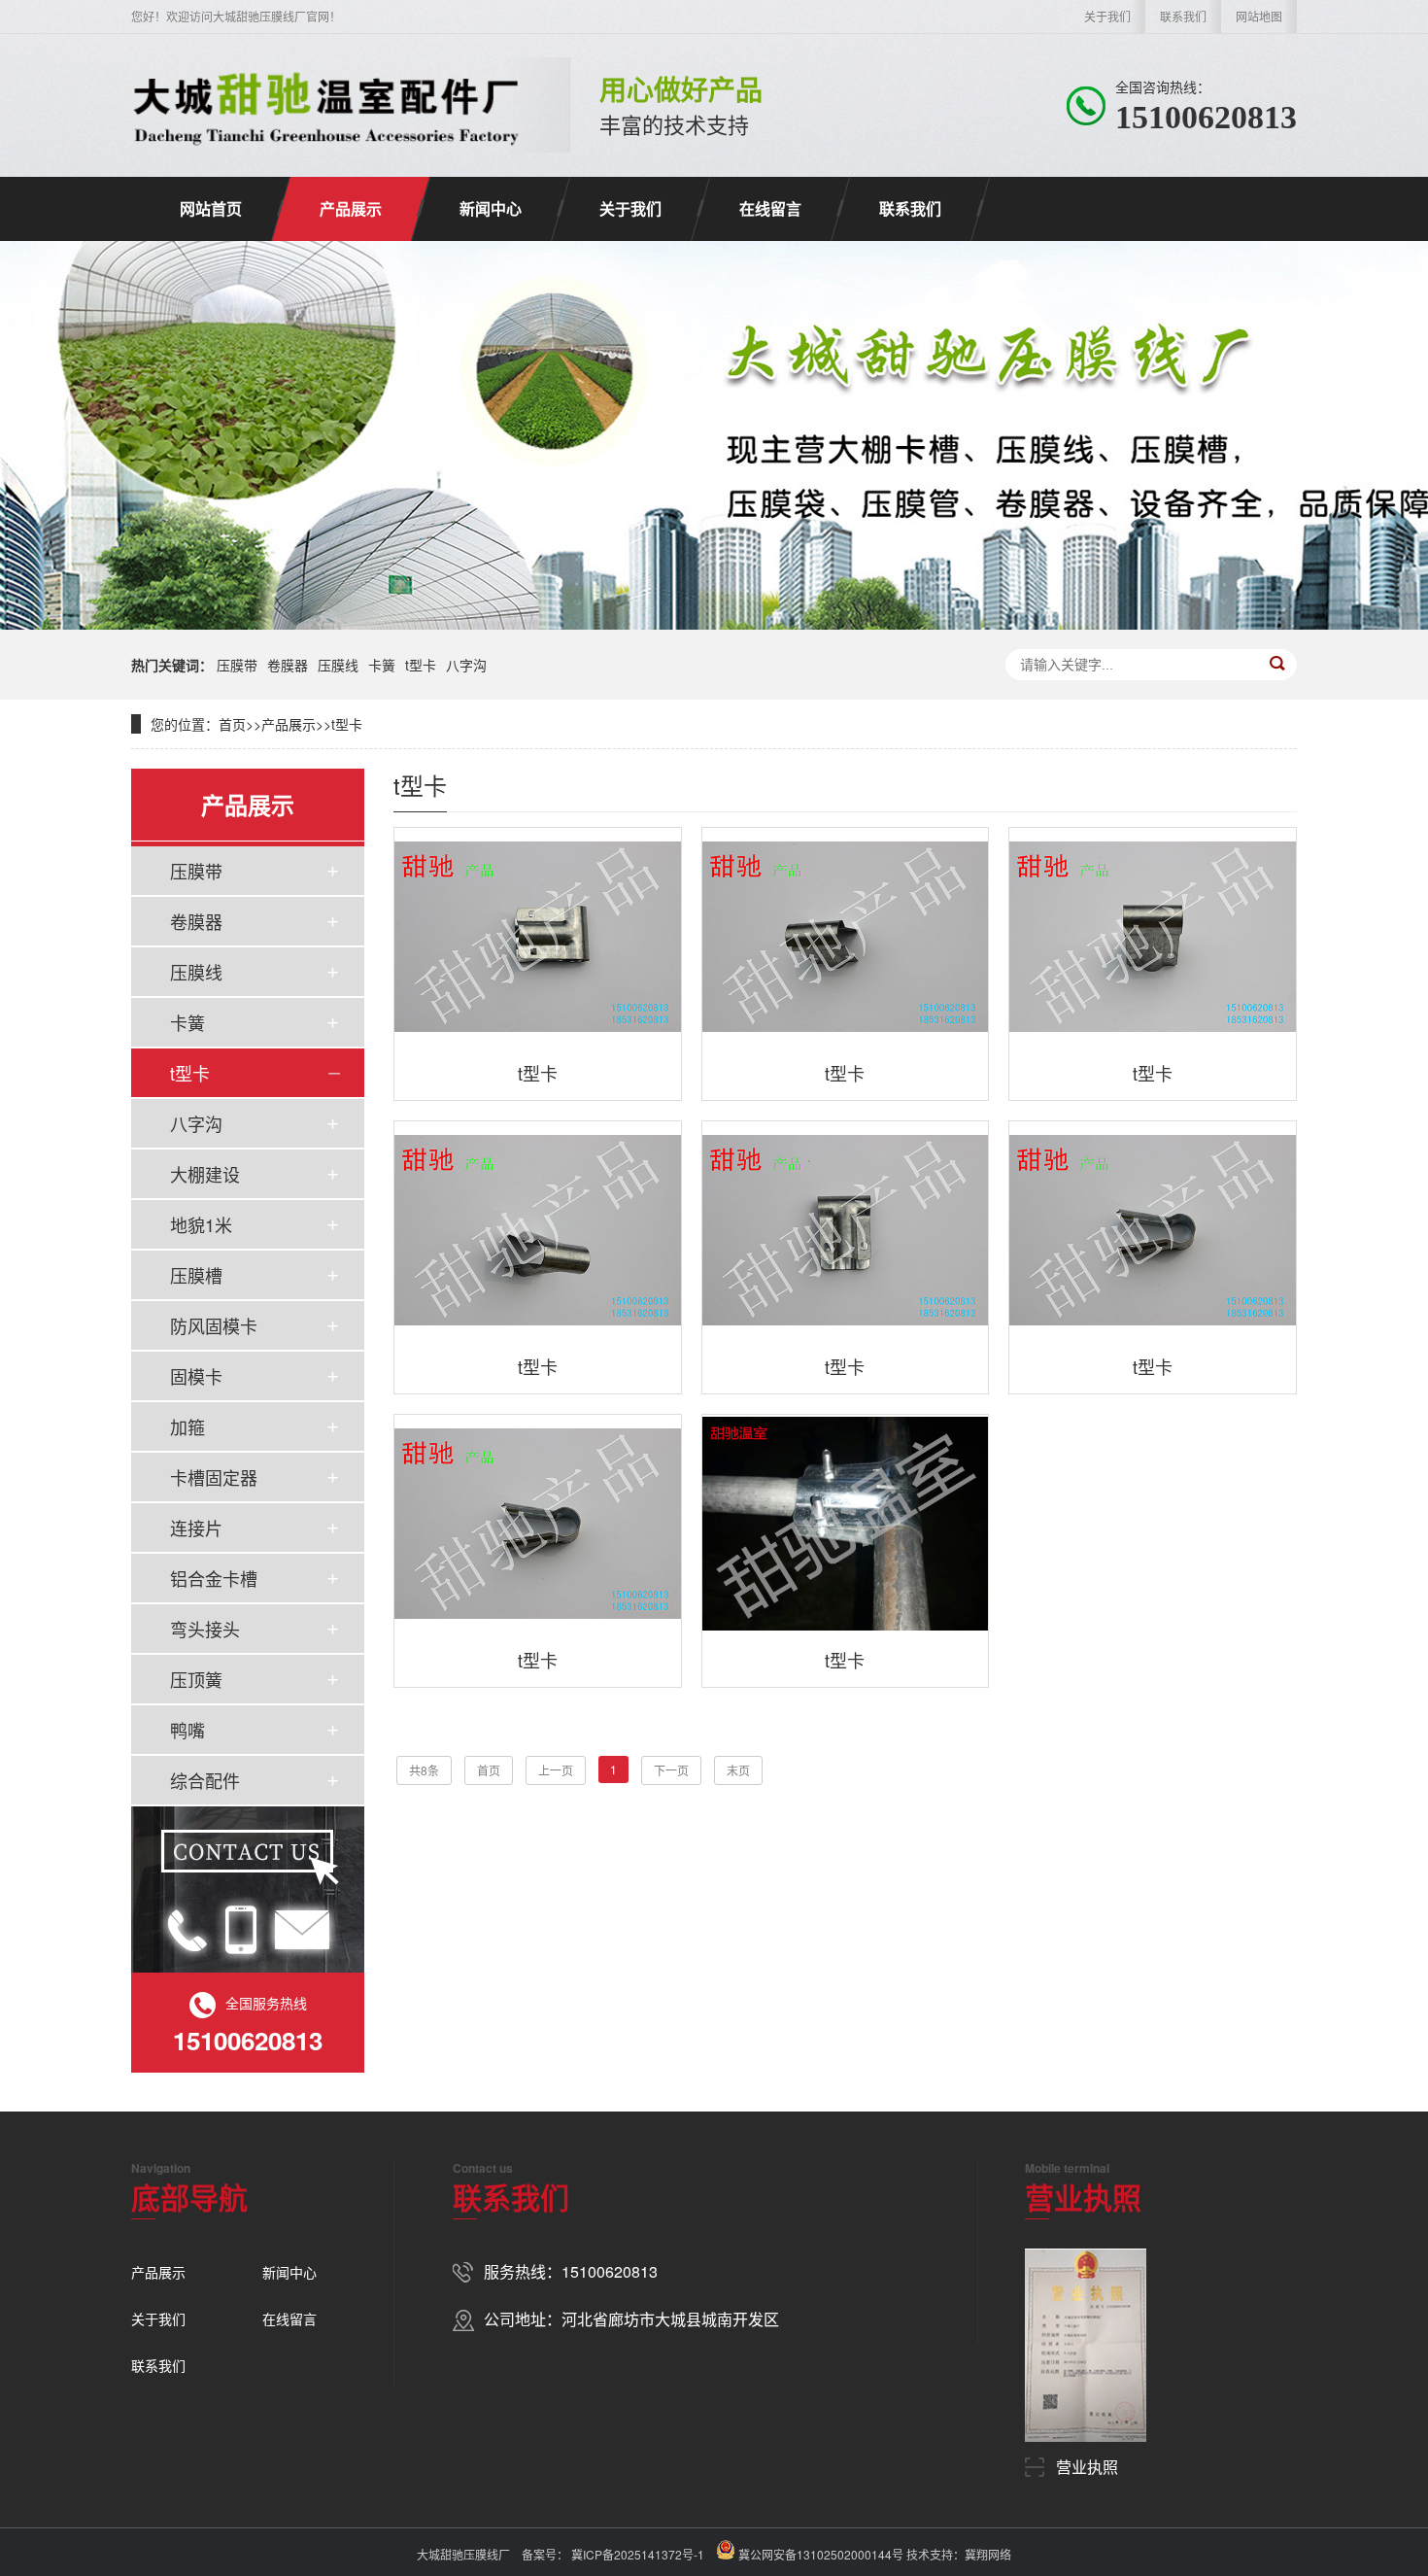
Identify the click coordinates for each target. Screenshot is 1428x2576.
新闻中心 (491, 208)
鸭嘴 (187, 1730)
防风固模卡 (214, 1325)
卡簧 (382, 665)
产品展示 (351, 208)
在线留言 (770, 208)
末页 (738, 1770)
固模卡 (196, 1376)
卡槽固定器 (214, 1477)
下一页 (671, 1770)
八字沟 (466, 665)
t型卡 (421, 665)
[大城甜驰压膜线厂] (326, 105)
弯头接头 (205, 1629)
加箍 (187, 1426)
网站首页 (211, 208)
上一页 (556, 1770)
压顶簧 (196, 1679)
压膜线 (338, 665)
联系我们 (1183, 16)
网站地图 (1259, 16)
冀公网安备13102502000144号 (821, 2554)
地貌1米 (201, 1224)
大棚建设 (205, 1174)
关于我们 (1107, 16)
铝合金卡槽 (214, 1578)
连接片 (196, 1528)
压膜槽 (196, 1275)
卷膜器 (288, 665)
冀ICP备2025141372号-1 (636, 2554)
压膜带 (237, 665)
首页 (232, 724)
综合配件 (205, 1780)
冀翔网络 (988, 2554)
